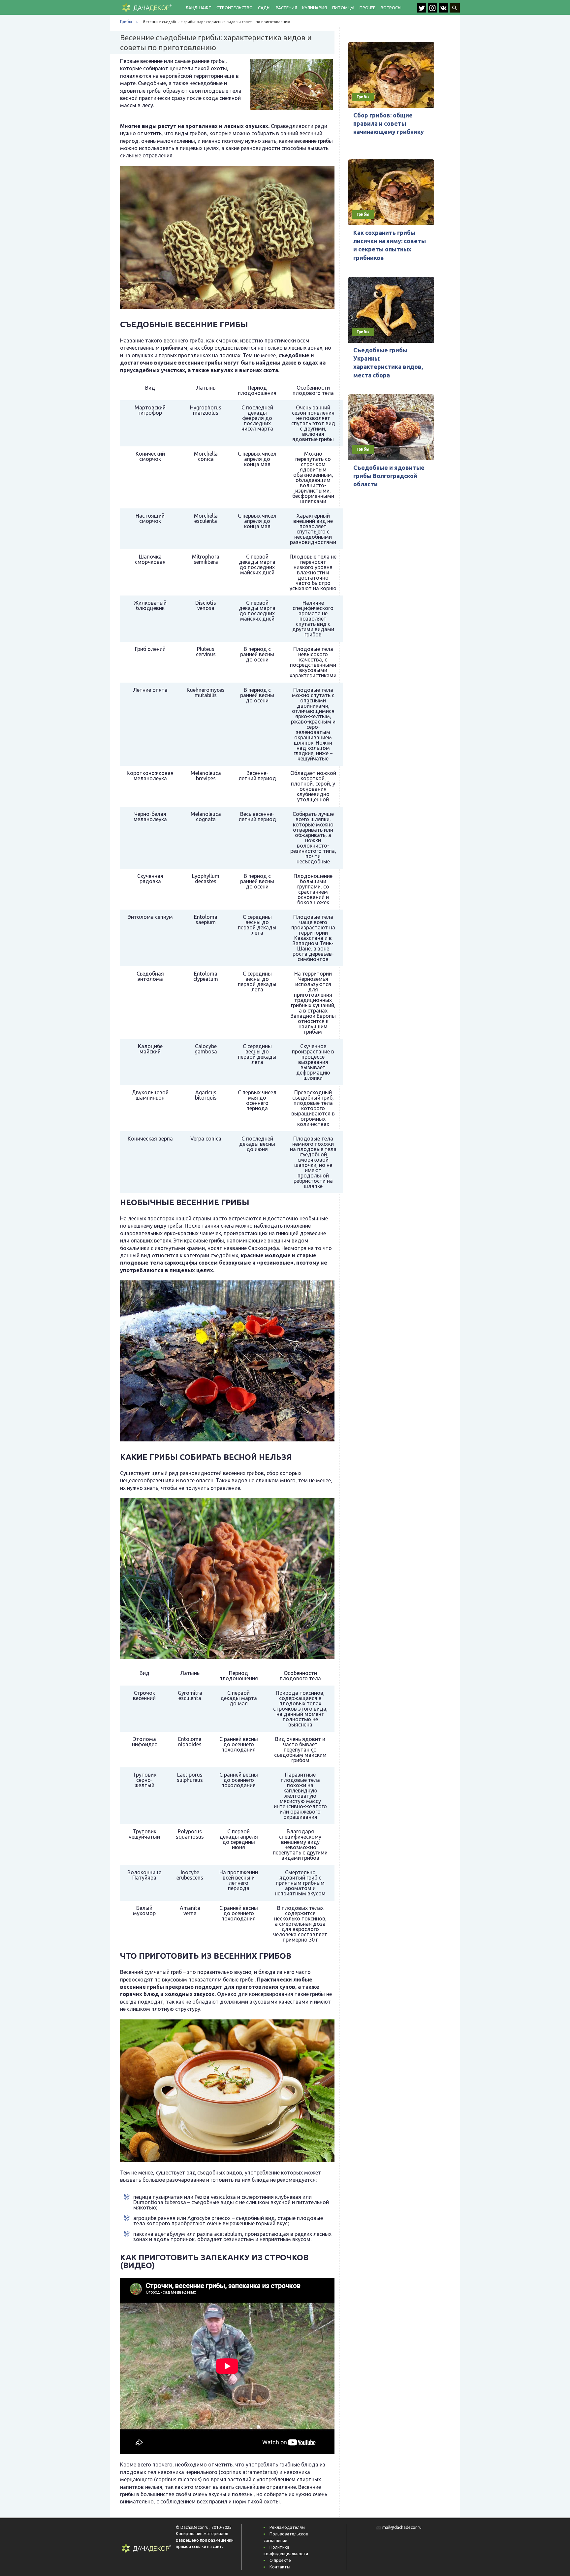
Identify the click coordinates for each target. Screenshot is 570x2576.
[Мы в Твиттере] (422, 11)
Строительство (234, 8)
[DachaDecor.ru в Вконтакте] (444, 11)
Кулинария (314, 8)
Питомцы (343, 8)
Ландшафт (198, 8)
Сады (264, 8)
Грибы (126, 22)
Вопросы (391, 8)
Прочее (367, 8)
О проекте (280, 2560)
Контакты (280, 2567)
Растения (286, 8)
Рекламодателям (287, 2527)
